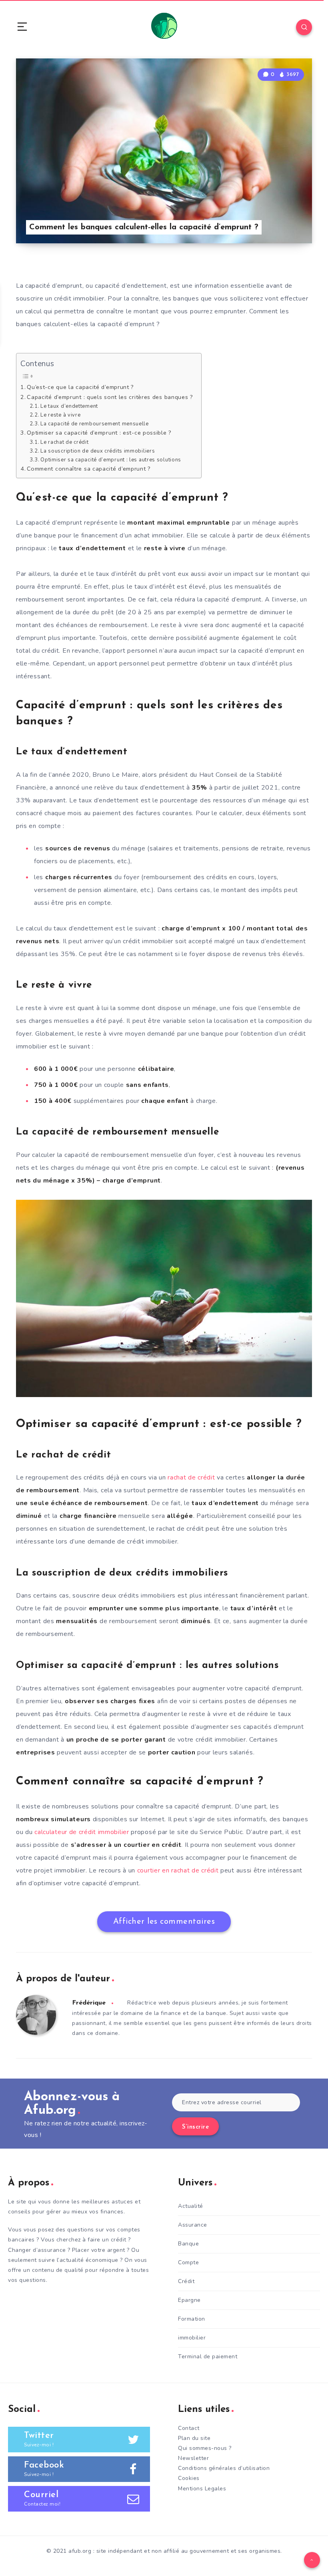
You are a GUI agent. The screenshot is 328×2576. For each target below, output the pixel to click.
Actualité (191, 2206)
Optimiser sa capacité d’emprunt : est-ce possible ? (99, 433)
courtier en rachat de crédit (178, 1870)
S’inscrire (195, 2127)
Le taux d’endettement (69, 406)
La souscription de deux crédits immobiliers (98, 451)
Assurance (193, 2225)
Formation (192, 2319)
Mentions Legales (202, 2489)
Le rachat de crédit (64, 442)
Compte (188, 2262)
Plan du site (194, 2438)
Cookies (189, 2478)
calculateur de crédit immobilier (82, 1832)
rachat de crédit (191, 1477)
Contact (189, 2428)
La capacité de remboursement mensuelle (95, 424)
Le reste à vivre (60, 415)
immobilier (192, 2338)
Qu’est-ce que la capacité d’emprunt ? (80, 387)
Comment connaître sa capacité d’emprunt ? (89, 469)
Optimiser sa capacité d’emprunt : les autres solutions (111, 460)
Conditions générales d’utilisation (224, 2468)
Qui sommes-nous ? (205, 2448)
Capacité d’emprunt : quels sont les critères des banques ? (110, 397)
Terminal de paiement (208, 2356)
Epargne (189, 2300)
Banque (188, 2244)
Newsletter (193, 2458)
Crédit (186, 2281)
